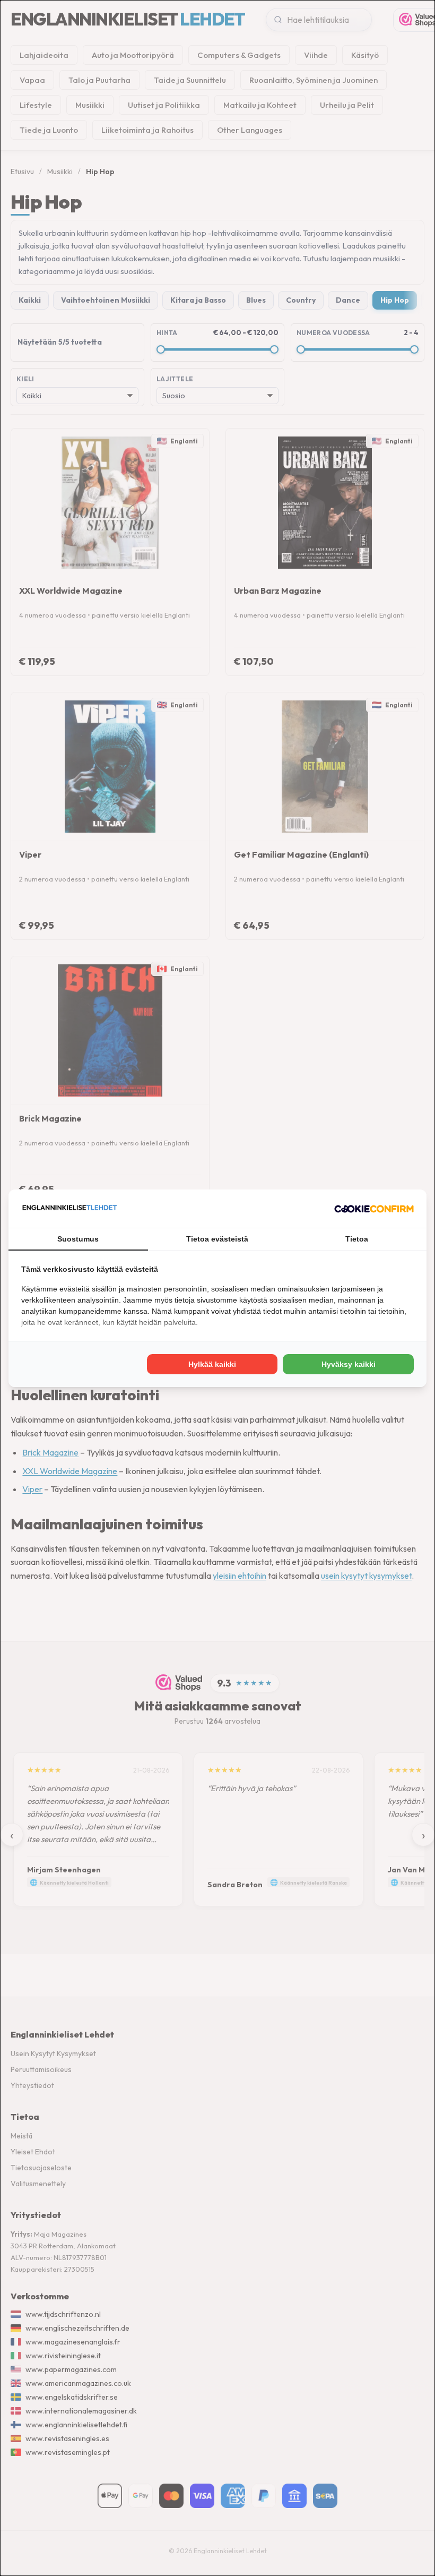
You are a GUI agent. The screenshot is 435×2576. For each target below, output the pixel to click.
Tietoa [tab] (357, 1239)
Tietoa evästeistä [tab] (217, 1239)
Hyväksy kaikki (349, 1364)
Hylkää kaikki (212, 1364)
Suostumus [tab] (78, 1239)
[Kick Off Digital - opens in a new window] (374, 1209)
